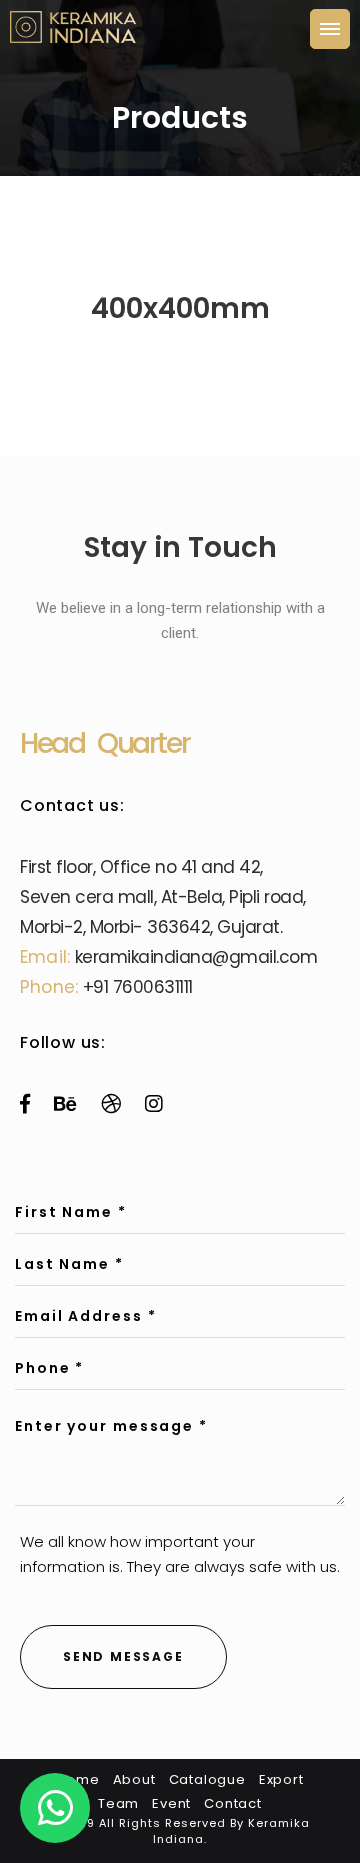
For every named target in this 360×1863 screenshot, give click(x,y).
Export (281, 1779)
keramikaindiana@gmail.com (196, 957)
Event (171, 1803)
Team (118, 1803)
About (134, 1779)
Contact (233, 1803)
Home (77, 1779)
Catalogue (207, 1779)
